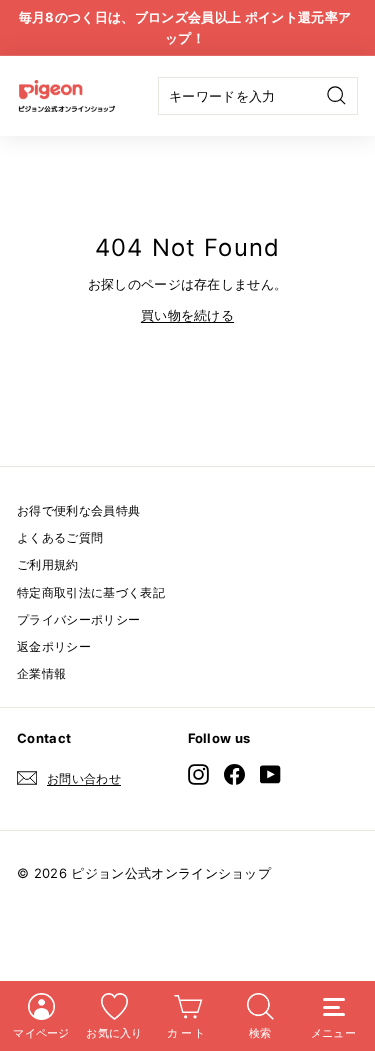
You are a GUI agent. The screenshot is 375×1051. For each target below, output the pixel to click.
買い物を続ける (187, 315)
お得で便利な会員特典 (78, 510)
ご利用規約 (48, 564)
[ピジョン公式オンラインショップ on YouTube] (270, 774)
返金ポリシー (54, 646)
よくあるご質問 (60, 537)
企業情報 (41, 673)
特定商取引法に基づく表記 (91, 592)
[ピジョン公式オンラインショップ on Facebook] (234, 774)
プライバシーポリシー (78, 619)
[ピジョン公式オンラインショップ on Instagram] (198, 774)
